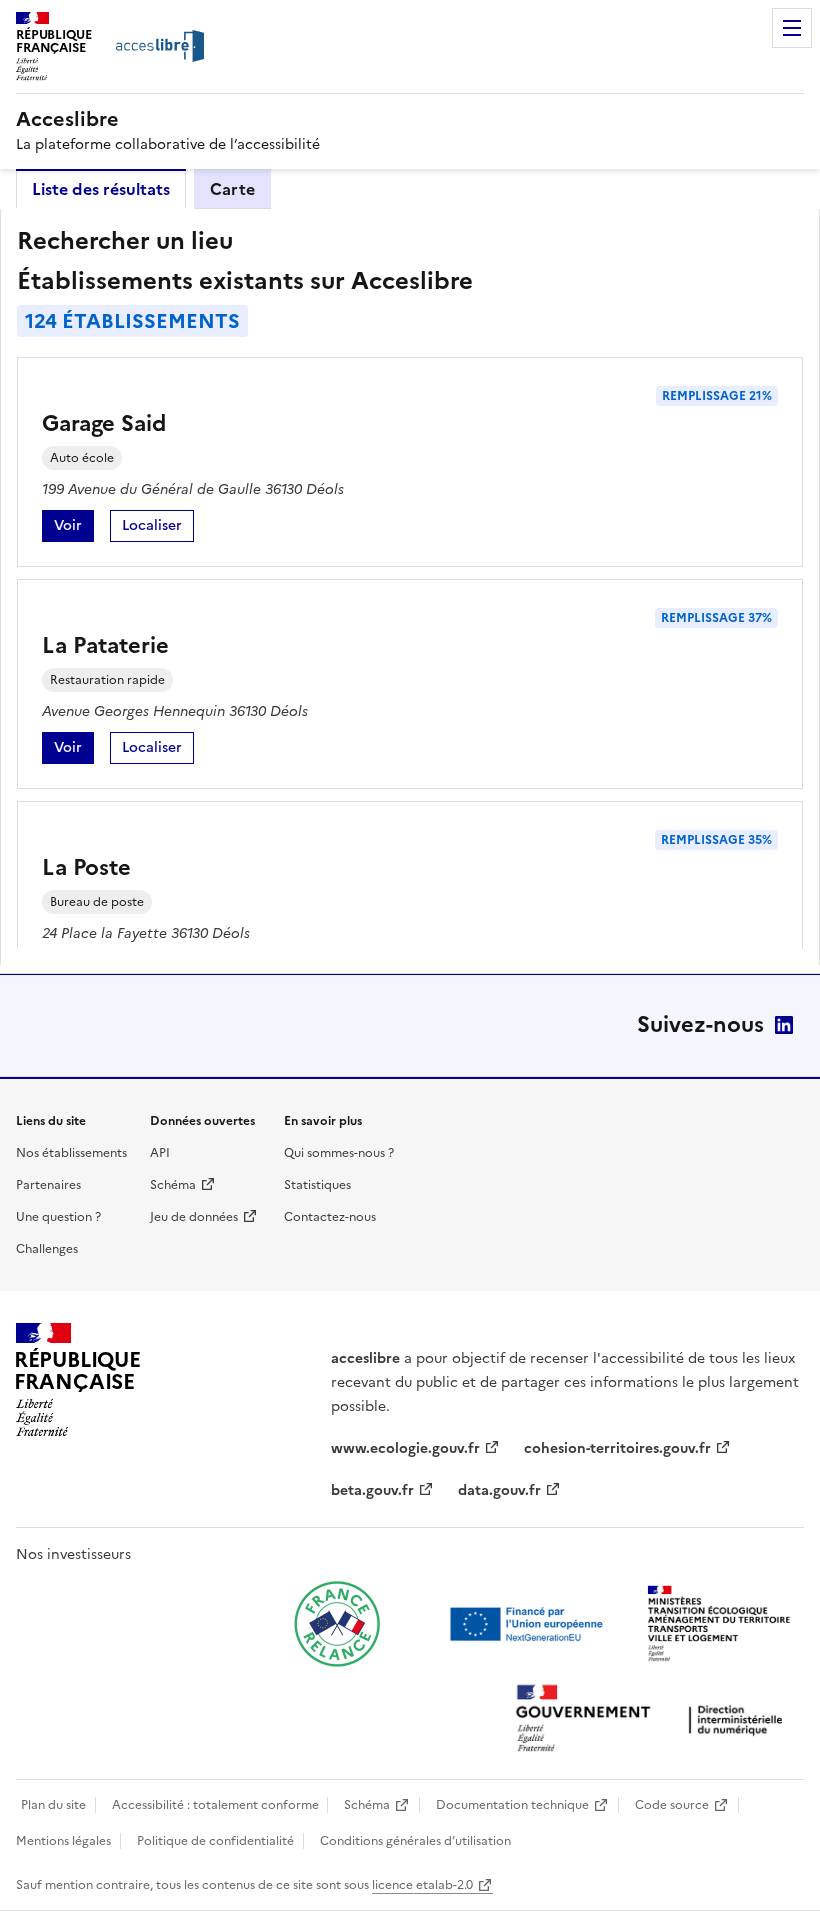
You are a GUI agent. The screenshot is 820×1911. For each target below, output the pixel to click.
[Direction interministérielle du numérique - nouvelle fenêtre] (654, 1720)
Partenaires (48, 1185)
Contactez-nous (330, 1217)
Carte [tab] (232, 189)
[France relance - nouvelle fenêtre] (337, 1624)
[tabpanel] (410, 587)
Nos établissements (71, 1153)
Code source (672, 1805)
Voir (74, 528)
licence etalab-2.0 (422, 1885)
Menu (792, 28)
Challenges (47, 1249)
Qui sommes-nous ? (339, 1153)
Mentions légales (63, 1841)
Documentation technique (512, 1805)
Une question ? (58, 1217)
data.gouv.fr (499, 1490)
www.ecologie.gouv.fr (405, 1448)
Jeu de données (194, 1217)
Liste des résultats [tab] (101, 189)
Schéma (173, 1185)
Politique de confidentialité (215, 1841)
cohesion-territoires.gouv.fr (617, 1448)
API (160, 1153)
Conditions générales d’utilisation (415, 1841)
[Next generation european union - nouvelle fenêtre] (529, 1624)
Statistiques (317, 1185)
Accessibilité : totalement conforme (215, 1805)
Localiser (158, 528)
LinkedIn (784, 1025)
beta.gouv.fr (372, 1490)
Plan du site (53, 1805)
